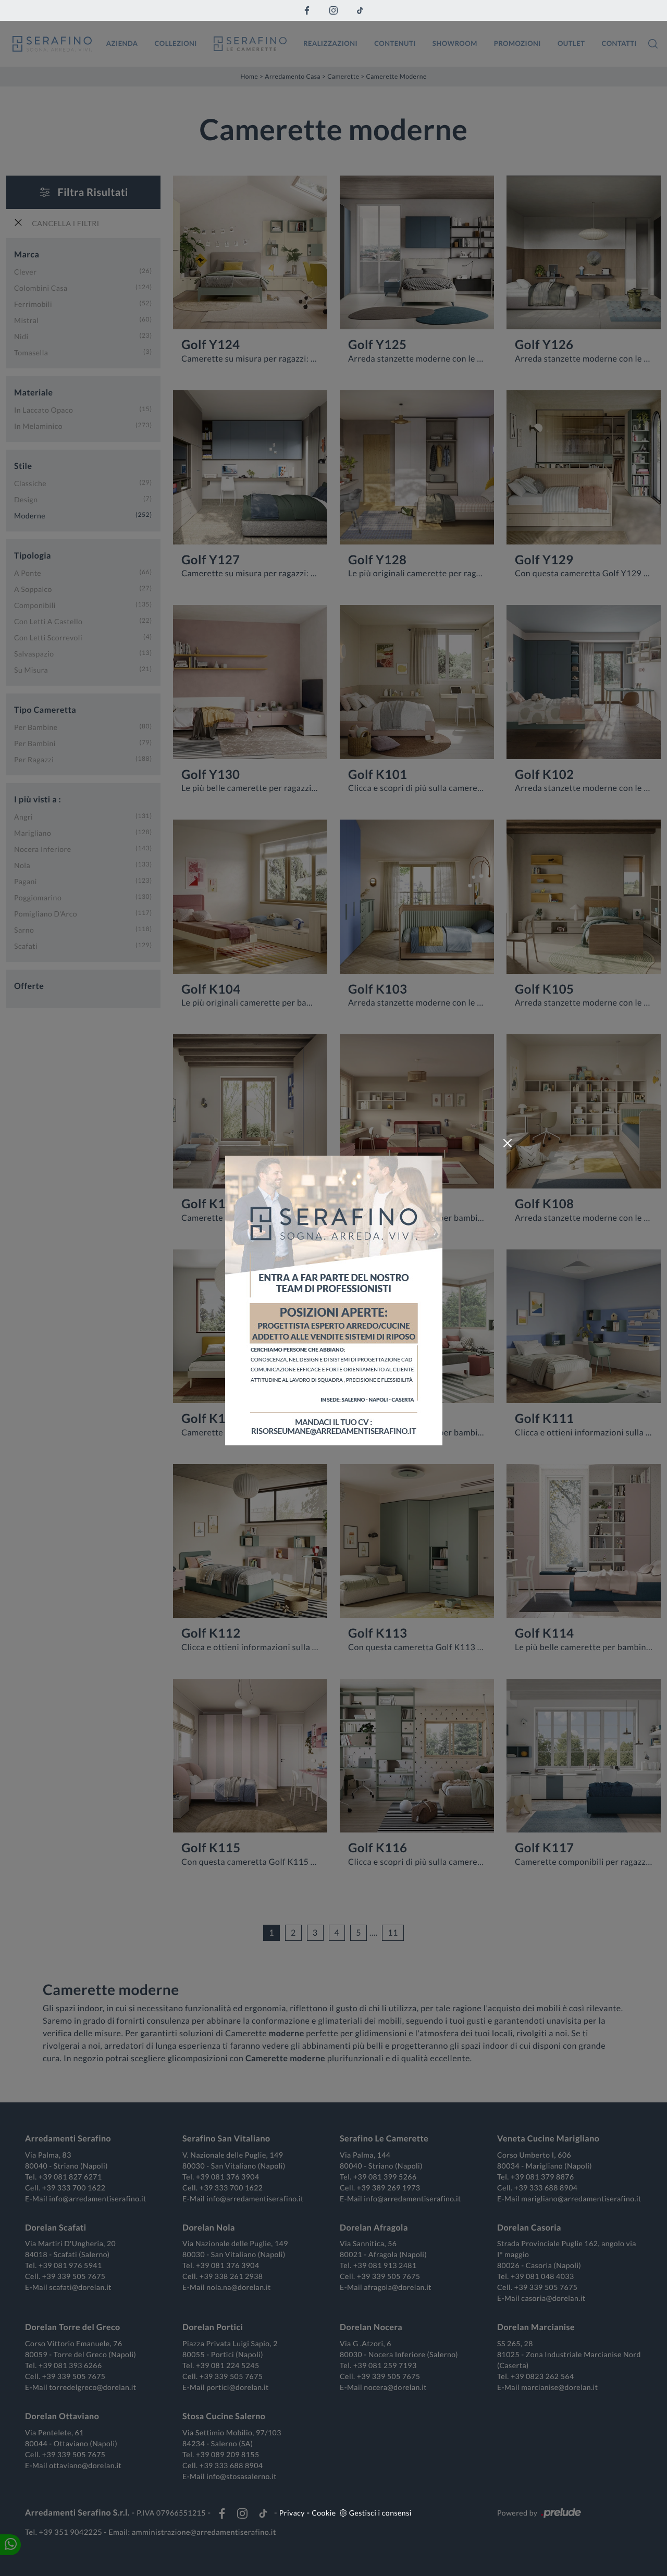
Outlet (571, 43)
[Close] (508, 1143)
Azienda (122, 43)
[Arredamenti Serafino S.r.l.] (52, 44)
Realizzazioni (330, 43)
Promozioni (517, 43)
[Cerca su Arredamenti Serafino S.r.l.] (653, 44)
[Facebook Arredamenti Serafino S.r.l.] (307, 10)
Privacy (292, 2513)
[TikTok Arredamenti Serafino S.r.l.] (360, 10)
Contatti (619, 43)
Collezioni (176, 43)
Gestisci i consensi (380, 2513)
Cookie (324, 2513)
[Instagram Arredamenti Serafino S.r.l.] (333, 10)
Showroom (455, 43)
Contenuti (395, 43)
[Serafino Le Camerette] (250, 44)
